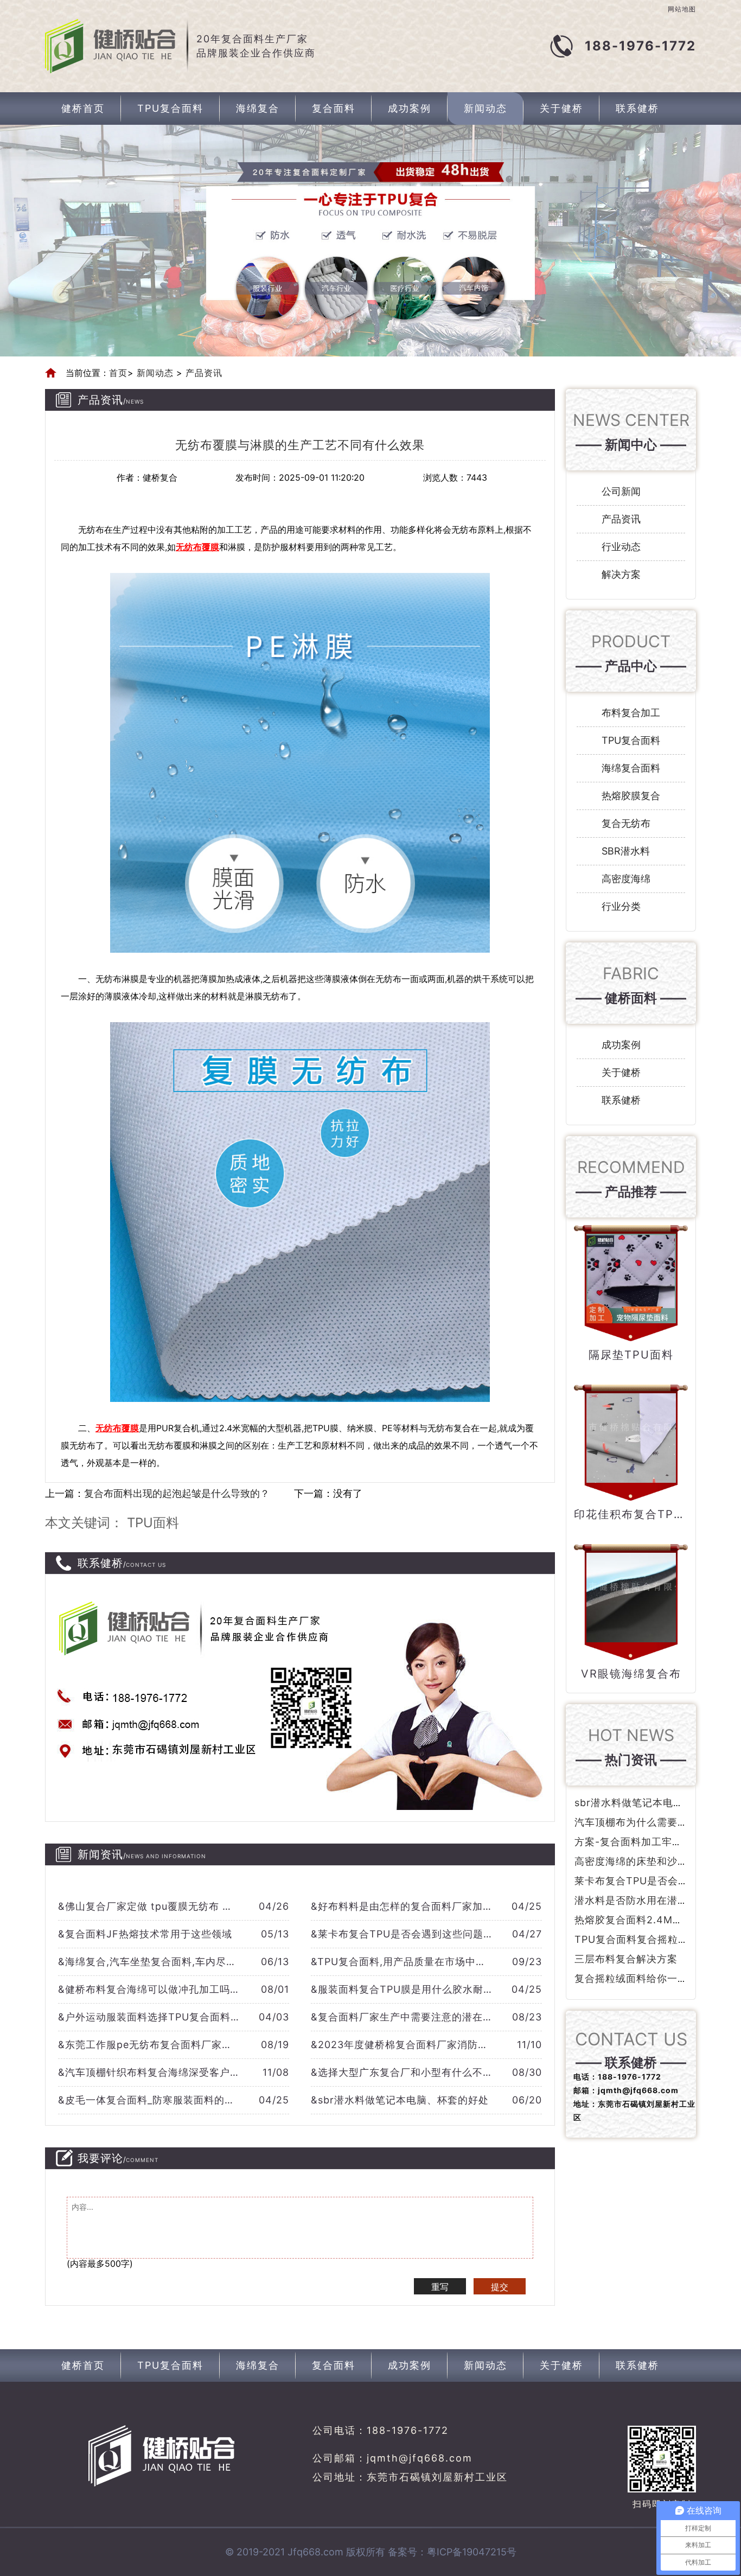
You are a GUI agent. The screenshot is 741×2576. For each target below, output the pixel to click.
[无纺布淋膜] (300, 763)
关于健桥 (561, 108)
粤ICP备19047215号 (472, 2552)
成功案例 (410, 108)
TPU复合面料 (170, 108)
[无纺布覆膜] (300, 1212)
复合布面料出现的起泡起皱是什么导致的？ (177, 1493)
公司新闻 (621, 491)
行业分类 (621, 906)
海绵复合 (258, 108)
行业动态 (621, 547)
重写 (440, 2287)
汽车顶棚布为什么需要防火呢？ (647, 1822)
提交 (500, 2287)
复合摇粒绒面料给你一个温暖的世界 (657, 1978)
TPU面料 (153, 1523)
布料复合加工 (631, 713)
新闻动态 (486, 108)
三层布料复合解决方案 (626, 1959)
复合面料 (334, 108)
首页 (118, 373)
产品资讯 (202, 373)
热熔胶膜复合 (631, 796)
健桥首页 (83, 108)
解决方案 (621, 574)
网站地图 (682, 9)
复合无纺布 (626, 823)
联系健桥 (637, 108)
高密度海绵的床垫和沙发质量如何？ (657, 1861)
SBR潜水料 (626, 851)
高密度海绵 (626, 879)
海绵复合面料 (631, 768)
